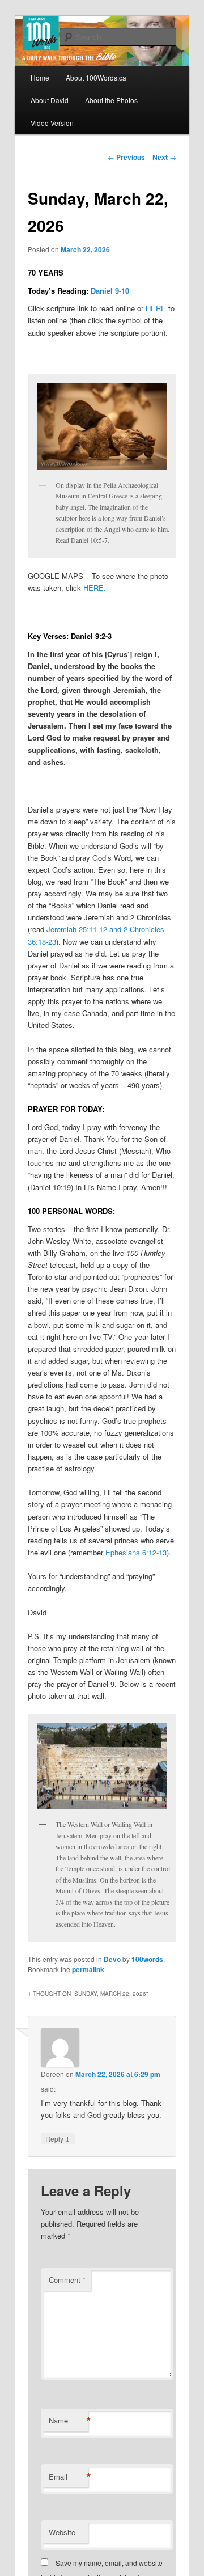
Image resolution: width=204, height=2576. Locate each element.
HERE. (95, 588)
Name (69, 2421)
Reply (58, 2138)
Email (69, 2477)
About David (50, 100)
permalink (88, 1969)
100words (147, 1959)
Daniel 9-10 (110, 291)
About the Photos (111, 100)
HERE (156, 308)
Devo (112, 1959)
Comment (67, 2280)
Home (40, 77)
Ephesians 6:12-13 (136, 1552)
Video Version (52, 123)
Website (62, 2532)
